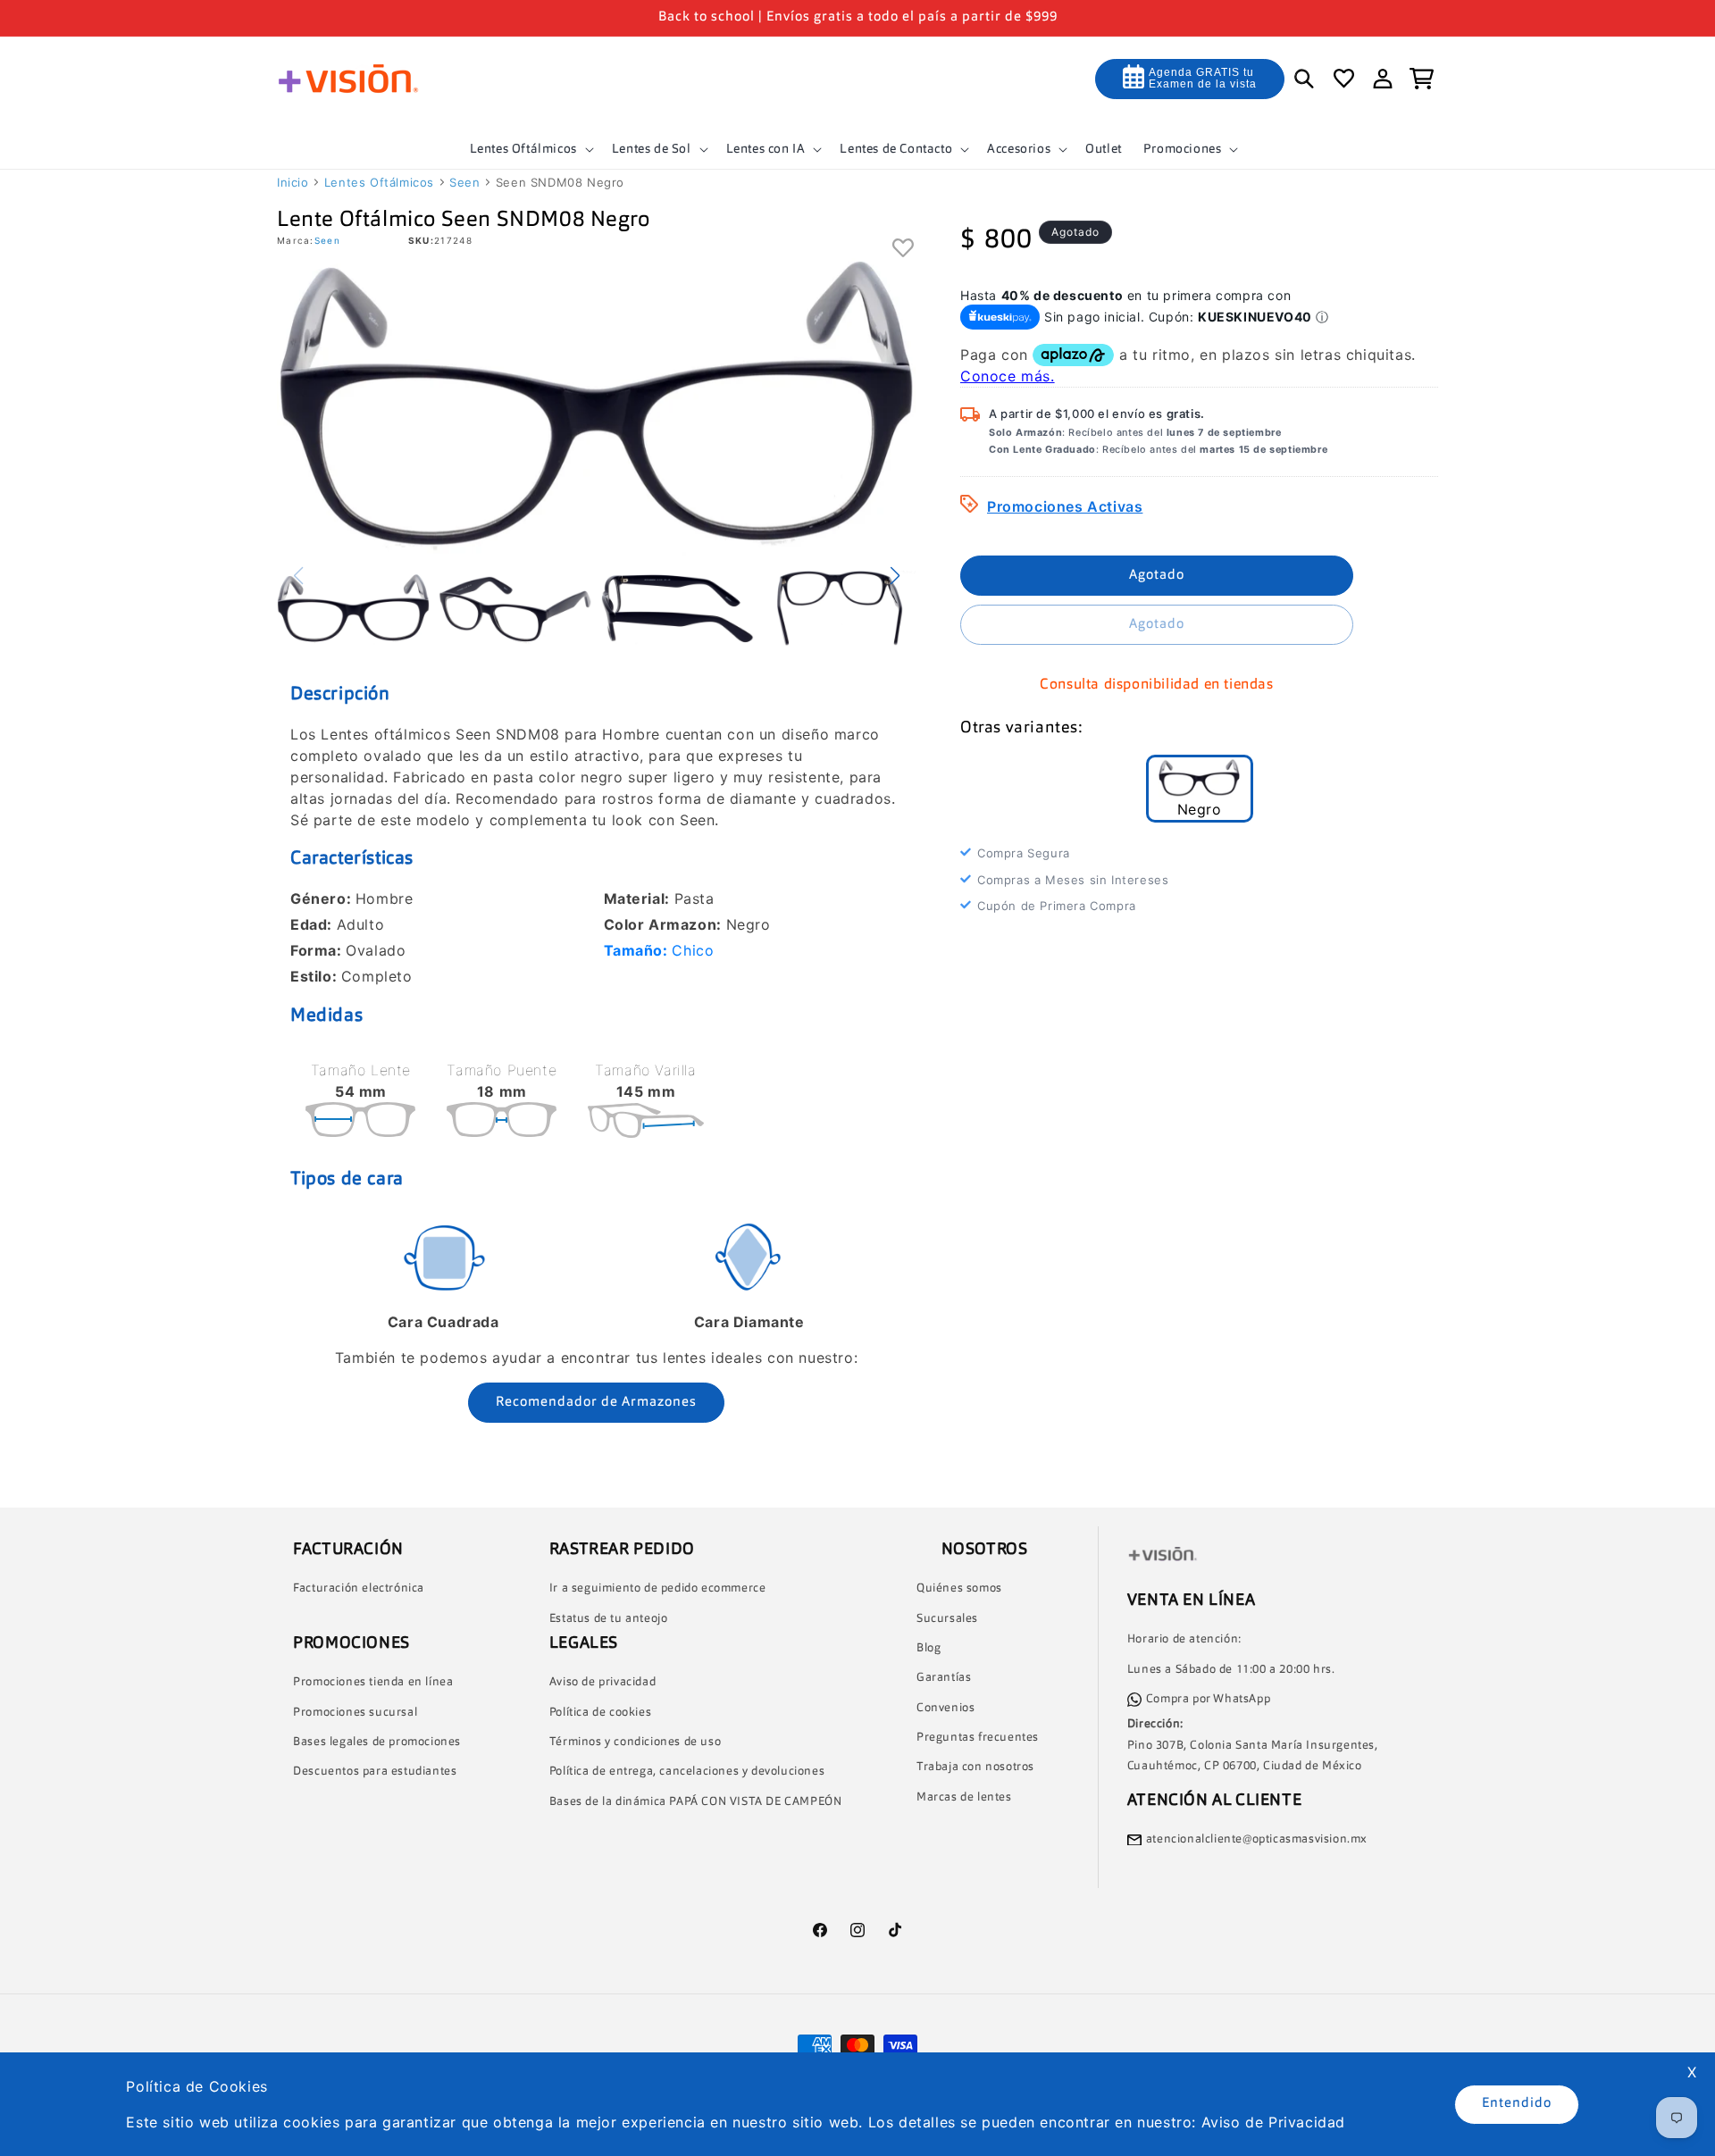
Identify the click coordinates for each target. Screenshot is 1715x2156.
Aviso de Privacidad (1273, 2122)
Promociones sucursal (355, 1713)
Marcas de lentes (964, 1797)
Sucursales (947, 1619)
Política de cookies (600, 1713)
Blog (929, 1648)
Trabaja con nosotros (975, 1768)
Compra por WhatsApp (1208, 1699)
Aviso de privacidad (602, 1683)
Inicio (293, 182)
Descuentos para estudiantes (375, 1772)
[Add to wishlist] (904, 250)
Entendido (1517, 2104)
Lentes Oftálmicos (379, 182)
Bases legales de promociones (377, 1742)
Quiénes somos (959, 1588)
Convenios (945, 1708)
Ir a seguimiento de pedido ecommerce (658, 1588)
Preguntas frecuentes (978, 1738)
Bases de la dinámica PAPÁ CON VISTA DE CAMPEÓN (696, 1802)
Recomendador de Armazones (596, 1403)
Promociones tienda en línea (373, 1682)
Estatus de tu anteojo (609, 1619)
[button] (530, 149)
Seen (464, 182)
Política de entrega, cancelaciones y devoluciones (687, 1772)
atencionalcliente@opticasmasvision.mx (1257, 1839)
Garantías (944, 1679)
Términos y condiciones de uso (635, 1742)
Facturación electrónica (359, 1588)
